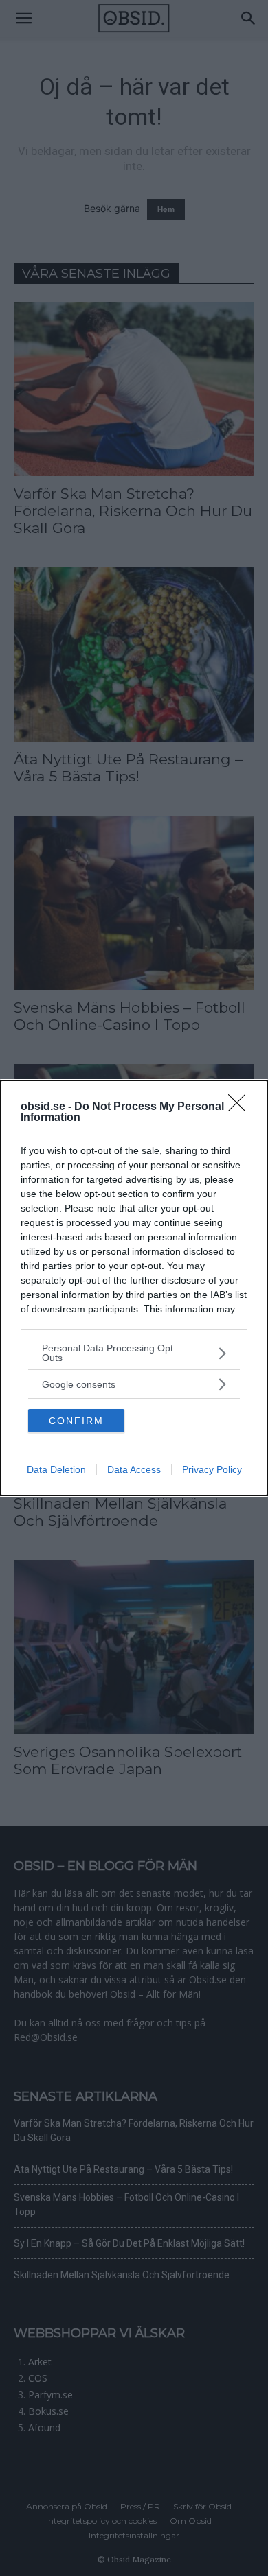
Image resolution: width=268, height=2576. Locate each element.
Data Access (134, 1469)
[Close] (241, 1107)
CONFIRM (76, 1421)
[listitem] (134, 1353)
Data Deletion (56, 1469)
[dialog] (134, 1288)
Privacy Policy (212, 1469)
